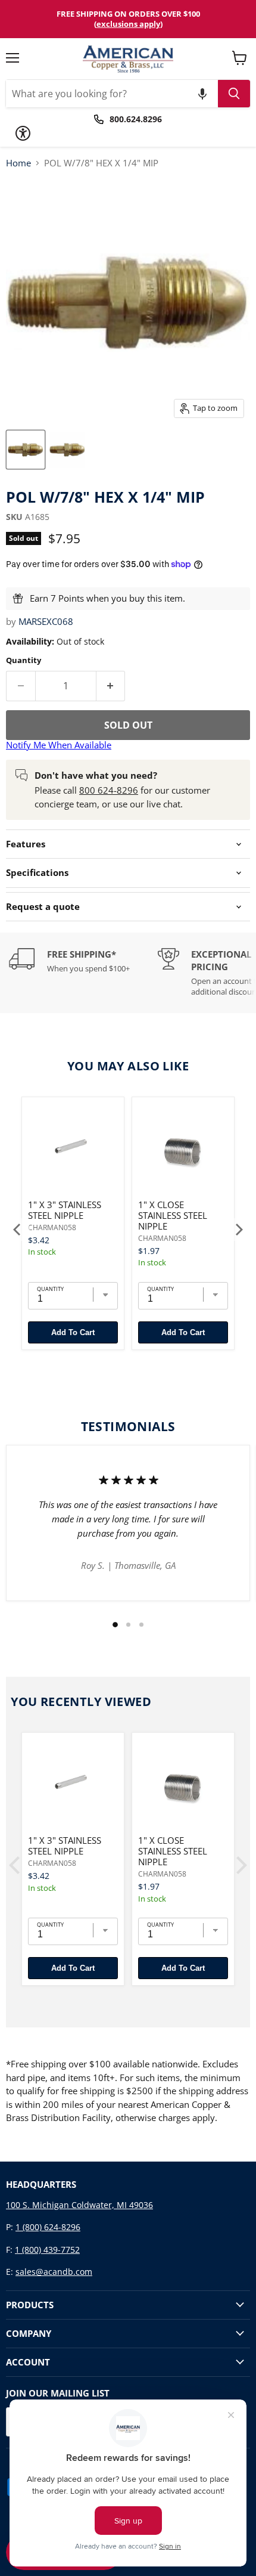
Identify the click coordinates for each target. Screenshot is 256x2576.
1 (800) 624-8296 (48, 2227)
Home (18, 163)
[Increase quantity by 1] (111, 686)
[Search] (234, 94)
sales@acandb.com (54, 2272)
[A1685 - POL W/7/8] (26, 450)
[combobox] (112, 94)
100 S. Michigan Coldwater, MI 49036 (79, 2205)
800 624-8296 (109, 790)
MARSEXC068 (46, 621)
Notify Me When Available (59, 745)
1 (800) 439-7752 (47, 2250)
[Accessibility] (23, 133)
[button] (202, 94)
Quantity (24, 660)
